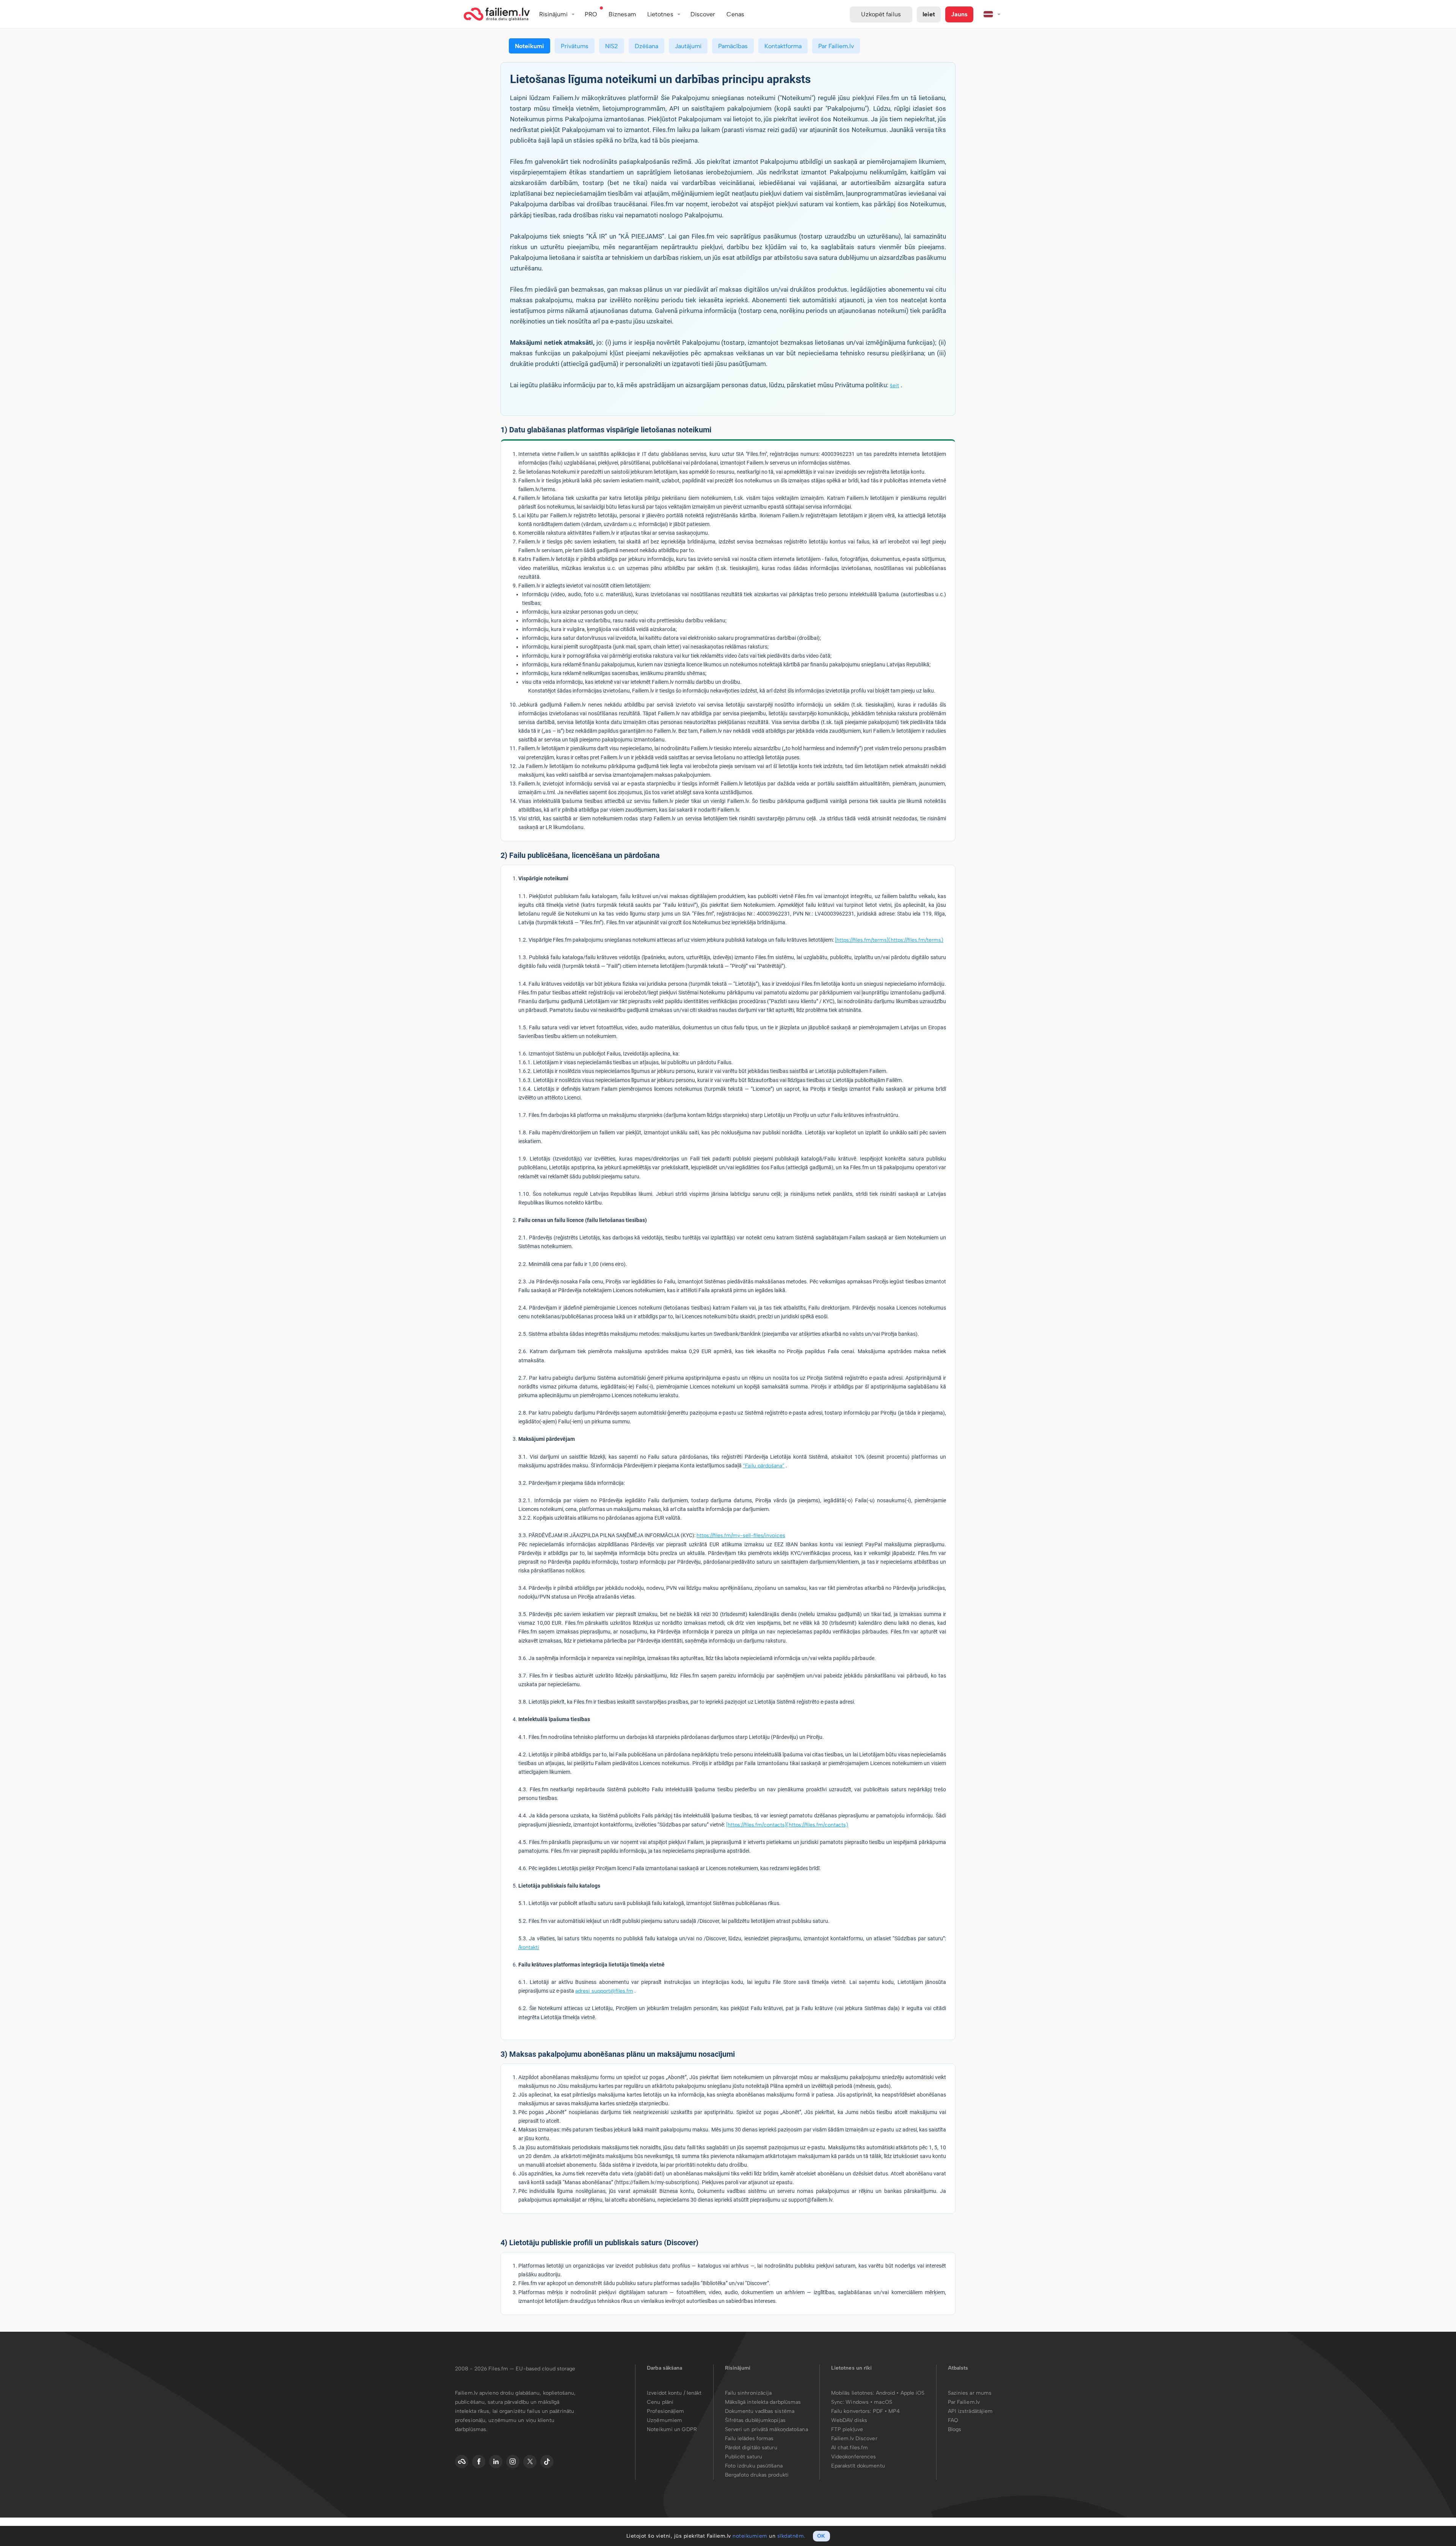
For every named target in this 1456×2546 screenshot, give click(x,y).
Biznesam (622, 14)
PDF (878, 2411)
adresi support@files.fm (604, 1991)
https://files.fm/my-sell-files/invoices (741, 1535)
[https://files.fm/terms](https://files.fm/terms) (889, 940)
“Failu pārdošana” (764, 1466)
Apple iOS (913, 2393)
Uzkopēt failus (881, 14)
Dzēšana (646, 46)
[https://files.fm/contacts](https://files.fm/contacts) (787, 1825)
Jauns (959, 14)
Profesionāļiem (665, 2411)
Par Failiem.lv (836, 46)
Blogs (955, 2429)
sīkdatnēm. (791, 2536)
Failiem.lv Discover (854, 2438)
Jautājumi (688, 46)
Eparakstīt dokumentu (858, 2466)
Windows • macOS (869, 2402)
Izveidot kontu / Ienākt (674, 2393)
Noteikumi (530, 46)
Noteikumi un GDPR (672, 2429)
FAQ (953, 2420)
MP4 (894, 2411)
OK (821, 2536)
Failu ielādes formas (749, 2438)
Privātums (575, 46)
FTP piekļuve (847, 2429)
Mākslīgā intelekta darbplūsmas (763, 2402)
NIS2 (612, 46)
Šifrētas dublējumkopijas (755, 2420)
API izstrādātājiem (970, 2411)
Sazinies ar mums (970, 2393)
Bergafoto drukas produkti (757, 2475)
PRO (591, 14)
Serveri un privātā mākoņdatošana (766, 2429)
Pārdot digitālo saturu (751, 2448)
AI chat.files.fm (850, 2448)
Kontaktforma (783, 46)
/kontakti (529, 1947)
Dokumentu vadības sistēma (760, 2411)
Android (886, 2393)
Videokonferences (854, 2457)
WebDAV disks (849, 2420)
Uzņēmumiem (664, 2420)
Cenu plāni (660, 2402)
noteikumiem (750, 2536)
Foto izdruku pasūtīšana (754, 2466)
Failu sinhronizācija (748, 2393)
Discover (703, 14)
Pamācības (733, 46)
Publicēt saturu (744, 2457)
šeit (894, 386)
